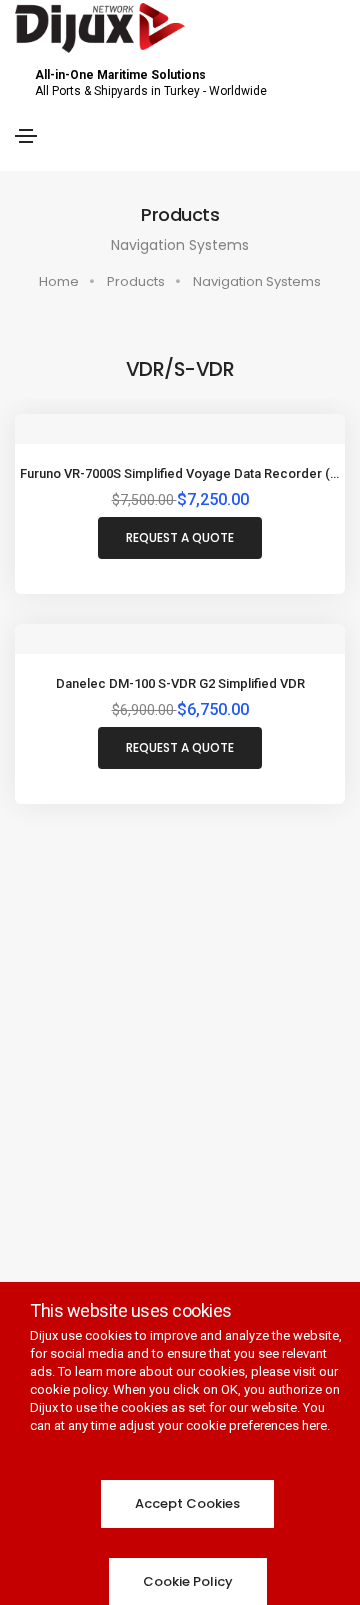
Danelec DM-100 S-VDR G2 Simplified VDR (180, 683)
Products (136, 281)
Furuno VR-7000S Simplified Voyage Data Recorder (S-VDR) (180, 473)
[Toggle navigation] (26, 136)
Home (59, 281)
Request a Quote (180, 537)
